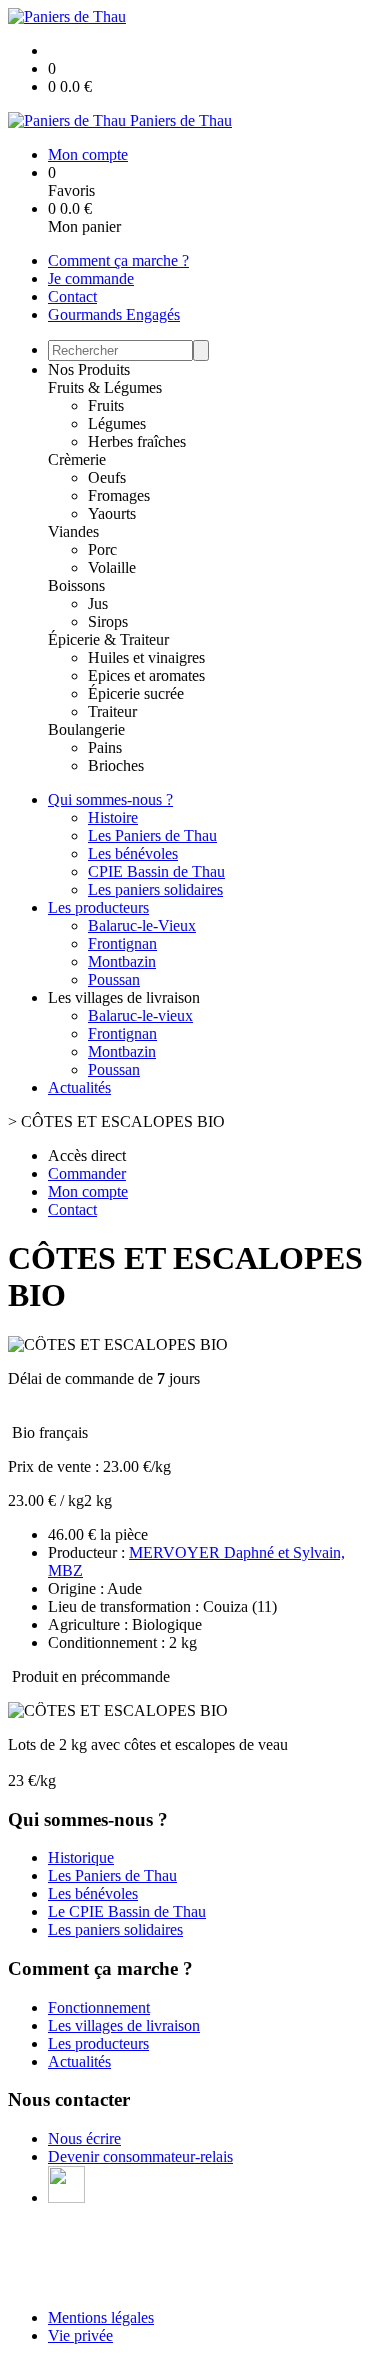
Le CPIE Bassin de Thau (127, 1911)
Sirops (108, 621)
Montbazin (122, 961)
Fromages (119, 495)
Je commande (91, 278)
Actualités (79, 1087)
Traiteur (112, 711)
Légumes (117, 423)
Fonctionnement (99, 2007)
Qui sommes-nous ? (110, 799)
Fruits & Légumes (105, 387)
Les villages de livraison (124, 2025)
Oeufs (107, 477)
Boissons (76, 585)
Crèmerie (77, 459)
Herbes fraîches (137, 441)
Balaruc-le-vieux (140, 1015)
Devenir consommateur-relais (140, 2156)
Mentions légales (101, 2317)
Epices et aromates (146, 675)
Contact (72, 296)
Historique (81, 1857)
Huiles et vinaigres (146, 657)
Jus (98, 603)
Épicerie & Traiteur (108, 639)
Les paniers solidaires (155, 889)
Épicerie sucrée (136, 693)
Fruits (106, 405)
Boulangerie (86, 729)
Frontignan (122, 943)
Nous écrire (84, 2138)
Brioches (116, 765)
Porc (102, 549)
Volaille (112, 567)
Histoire (113, 817)
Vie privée (80, 2335)
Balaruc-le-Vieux (142, 925)
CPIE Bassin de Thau (156, 871)
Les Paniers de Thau (152, 835)
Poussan (114, 979)
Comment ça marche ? (118, 260)
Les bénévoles (133, 853)
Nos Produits (89, 369)
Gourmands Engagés (114, 314)
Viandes (73, 531)
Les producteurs (98, 907)
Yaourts (112, 513)
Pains (105, 747)
